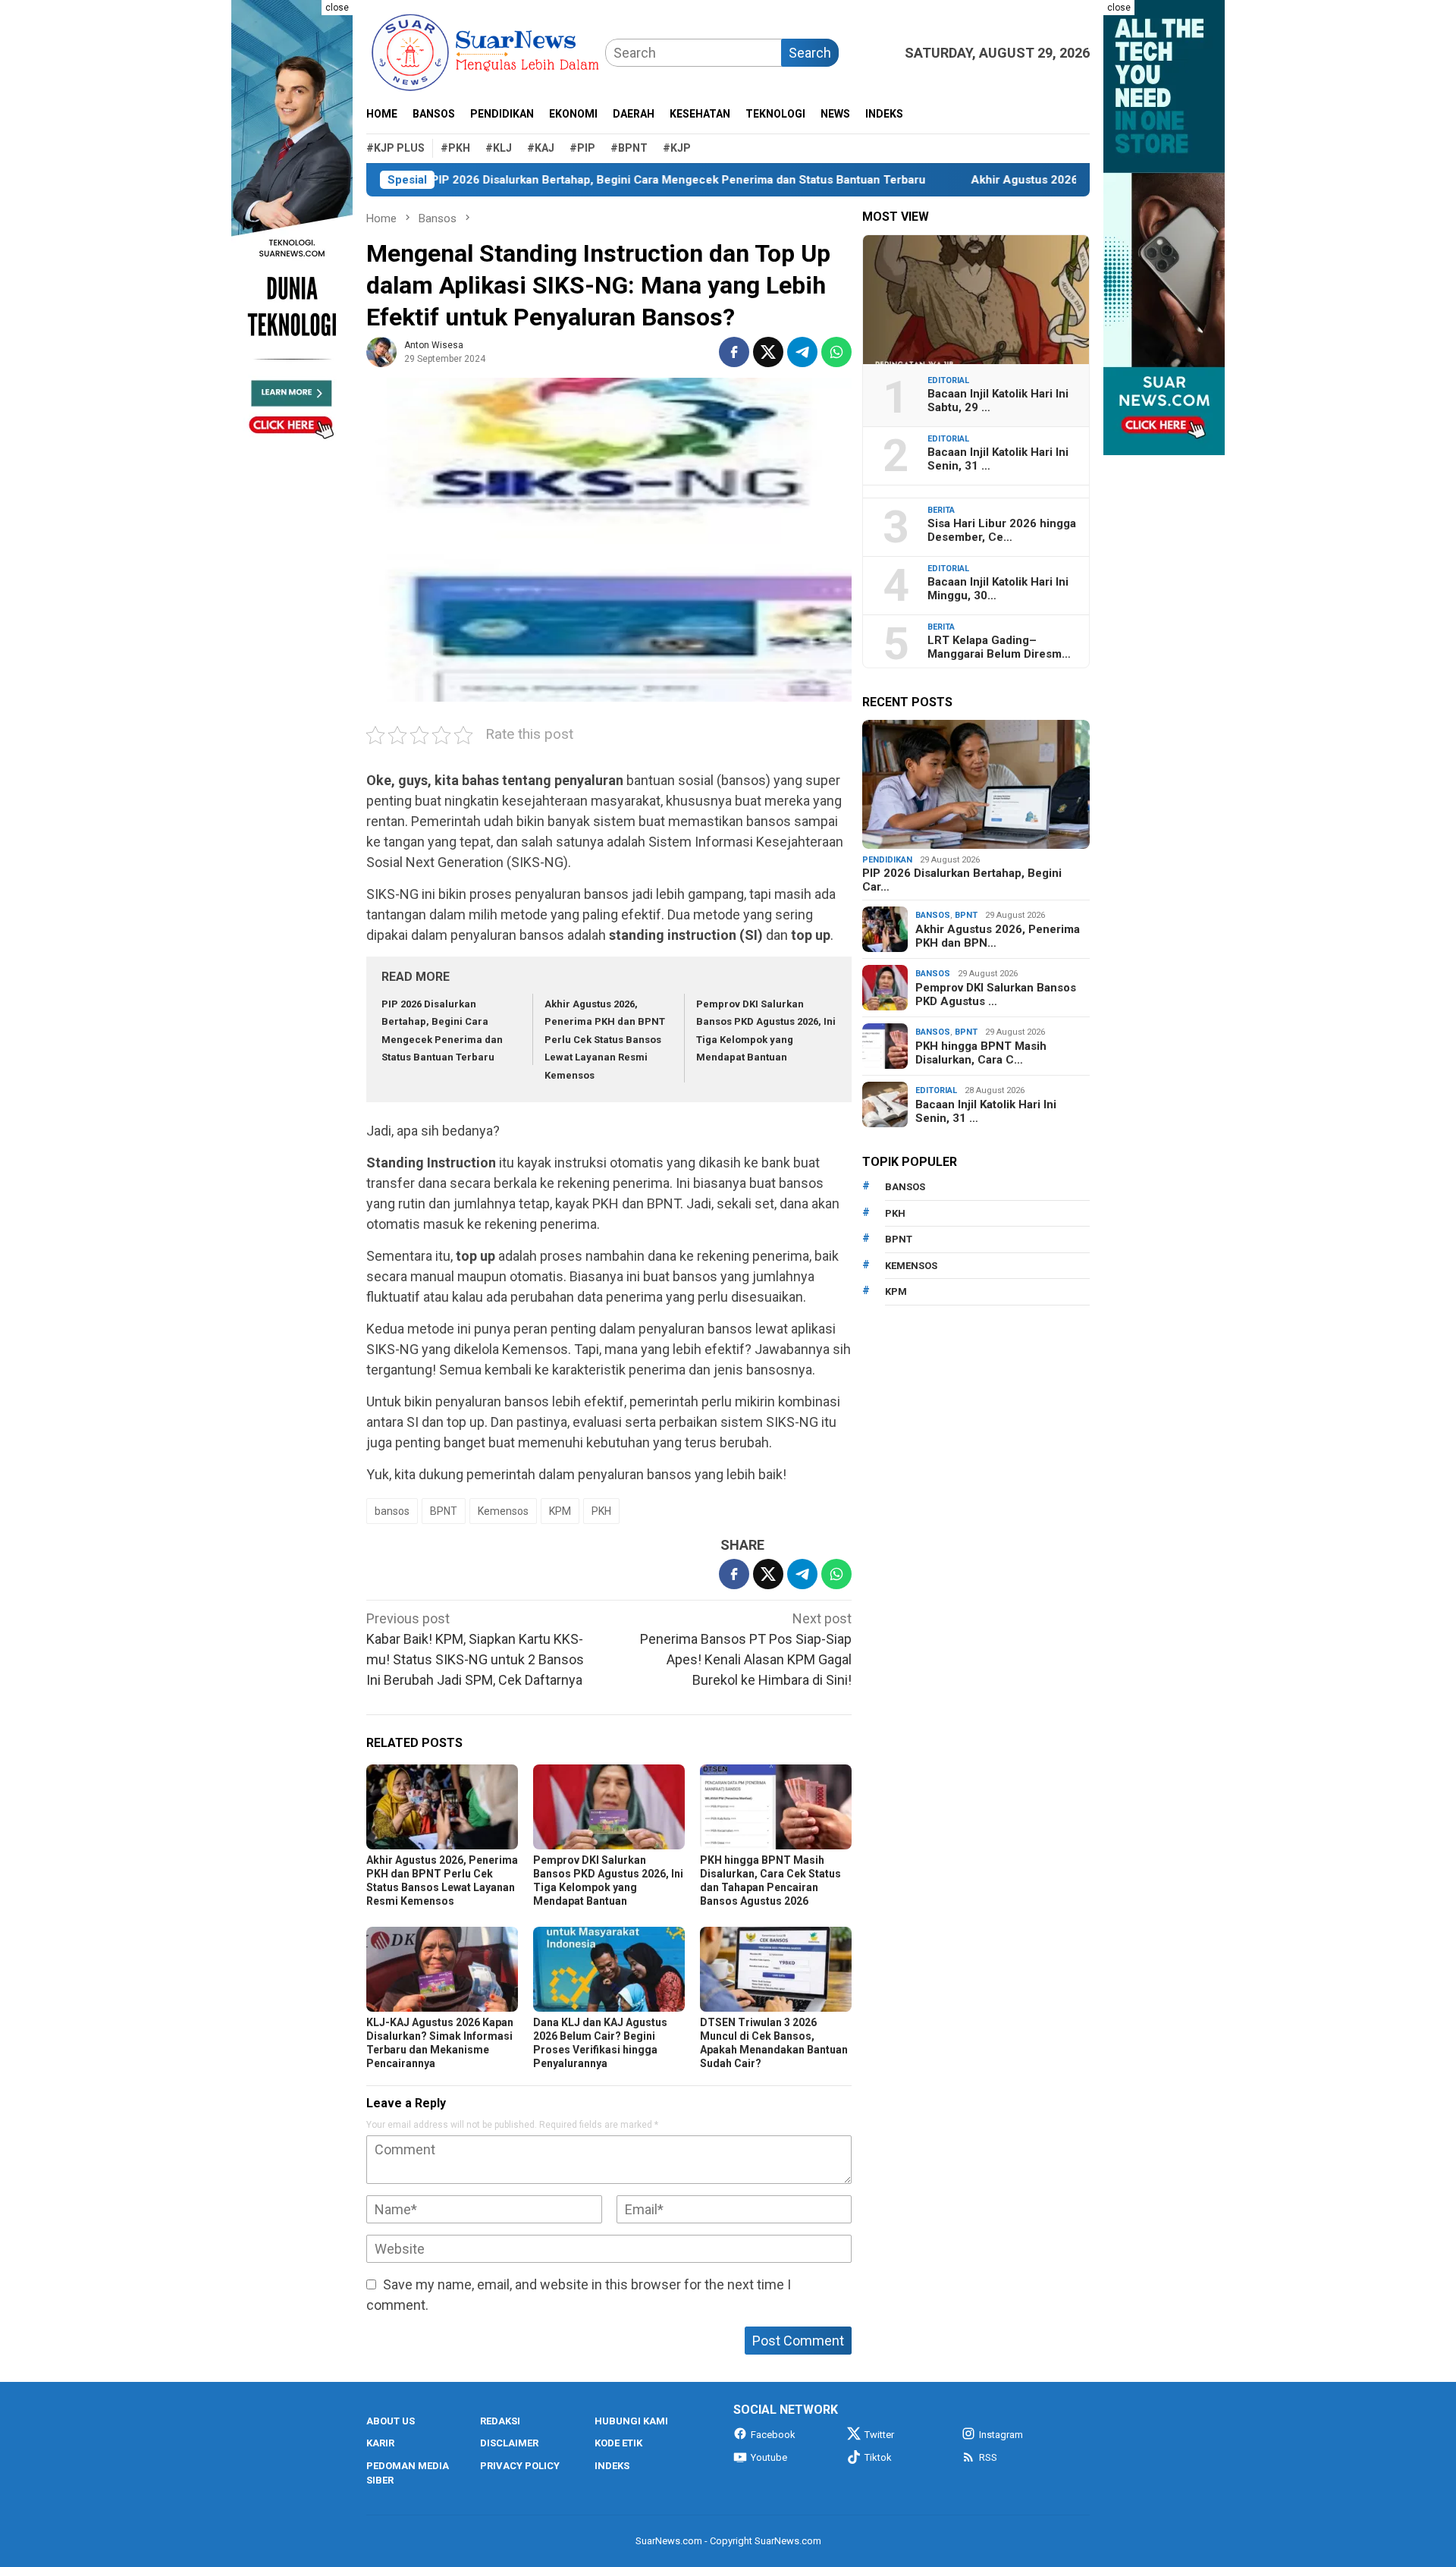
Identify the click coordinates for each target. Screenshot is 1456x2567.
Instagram (1001, 2435)
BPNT (444, 1511)
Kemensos (503, 1511)
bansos (392, 1511)
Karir (380, 2443)
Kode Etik (618, 2443)
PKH (601, 1511)
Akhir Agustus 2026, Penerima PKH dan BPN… (998, 936)
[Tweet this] (768, 352)
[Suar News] (486, 51)
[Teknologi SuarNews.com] (292, 228)
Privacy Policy (520, 2466)
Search (810, 53)
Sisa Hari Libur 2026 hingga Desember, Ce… (1002, 530)
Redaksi (500, 2421)
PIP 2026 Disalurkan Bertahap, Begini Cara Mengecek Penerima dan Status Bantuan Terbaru (593, 180)
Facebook (773, 2435)
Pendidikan (887, 860)
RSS (988, 2457)
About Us (391, 2421)
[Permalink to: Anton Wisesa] (381, 351)
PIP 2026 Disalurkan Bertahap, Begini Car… (962, 880)
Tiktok (878, 2457)
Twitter (879, 2435)
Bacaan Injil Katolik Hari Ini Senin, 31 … (998, 459)
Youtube (769, 2457)
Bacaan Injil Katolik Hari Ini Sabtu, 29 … (998, 401)
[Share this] (734, 352)
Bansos (933, 915)
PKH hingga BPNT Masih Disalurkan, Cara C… (981, 1053)
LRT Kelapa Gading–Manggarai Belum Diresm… (999, 647)
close (337, 8)
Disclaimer (509, 2443)
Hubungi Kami (631, 2421)
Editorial (948, 380)
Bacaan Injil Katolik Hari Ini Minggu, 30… (998, 589)
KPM (560, 1511)
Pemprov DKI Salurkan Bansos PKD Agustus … (996, 994)
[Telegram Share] (802, 352)
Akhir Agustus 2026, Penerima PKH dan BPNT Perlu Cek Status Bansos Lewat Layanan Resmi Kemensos (605, 1040)
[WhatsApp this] (836, 352)
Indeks (612, 2466)
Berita (941, 510)
